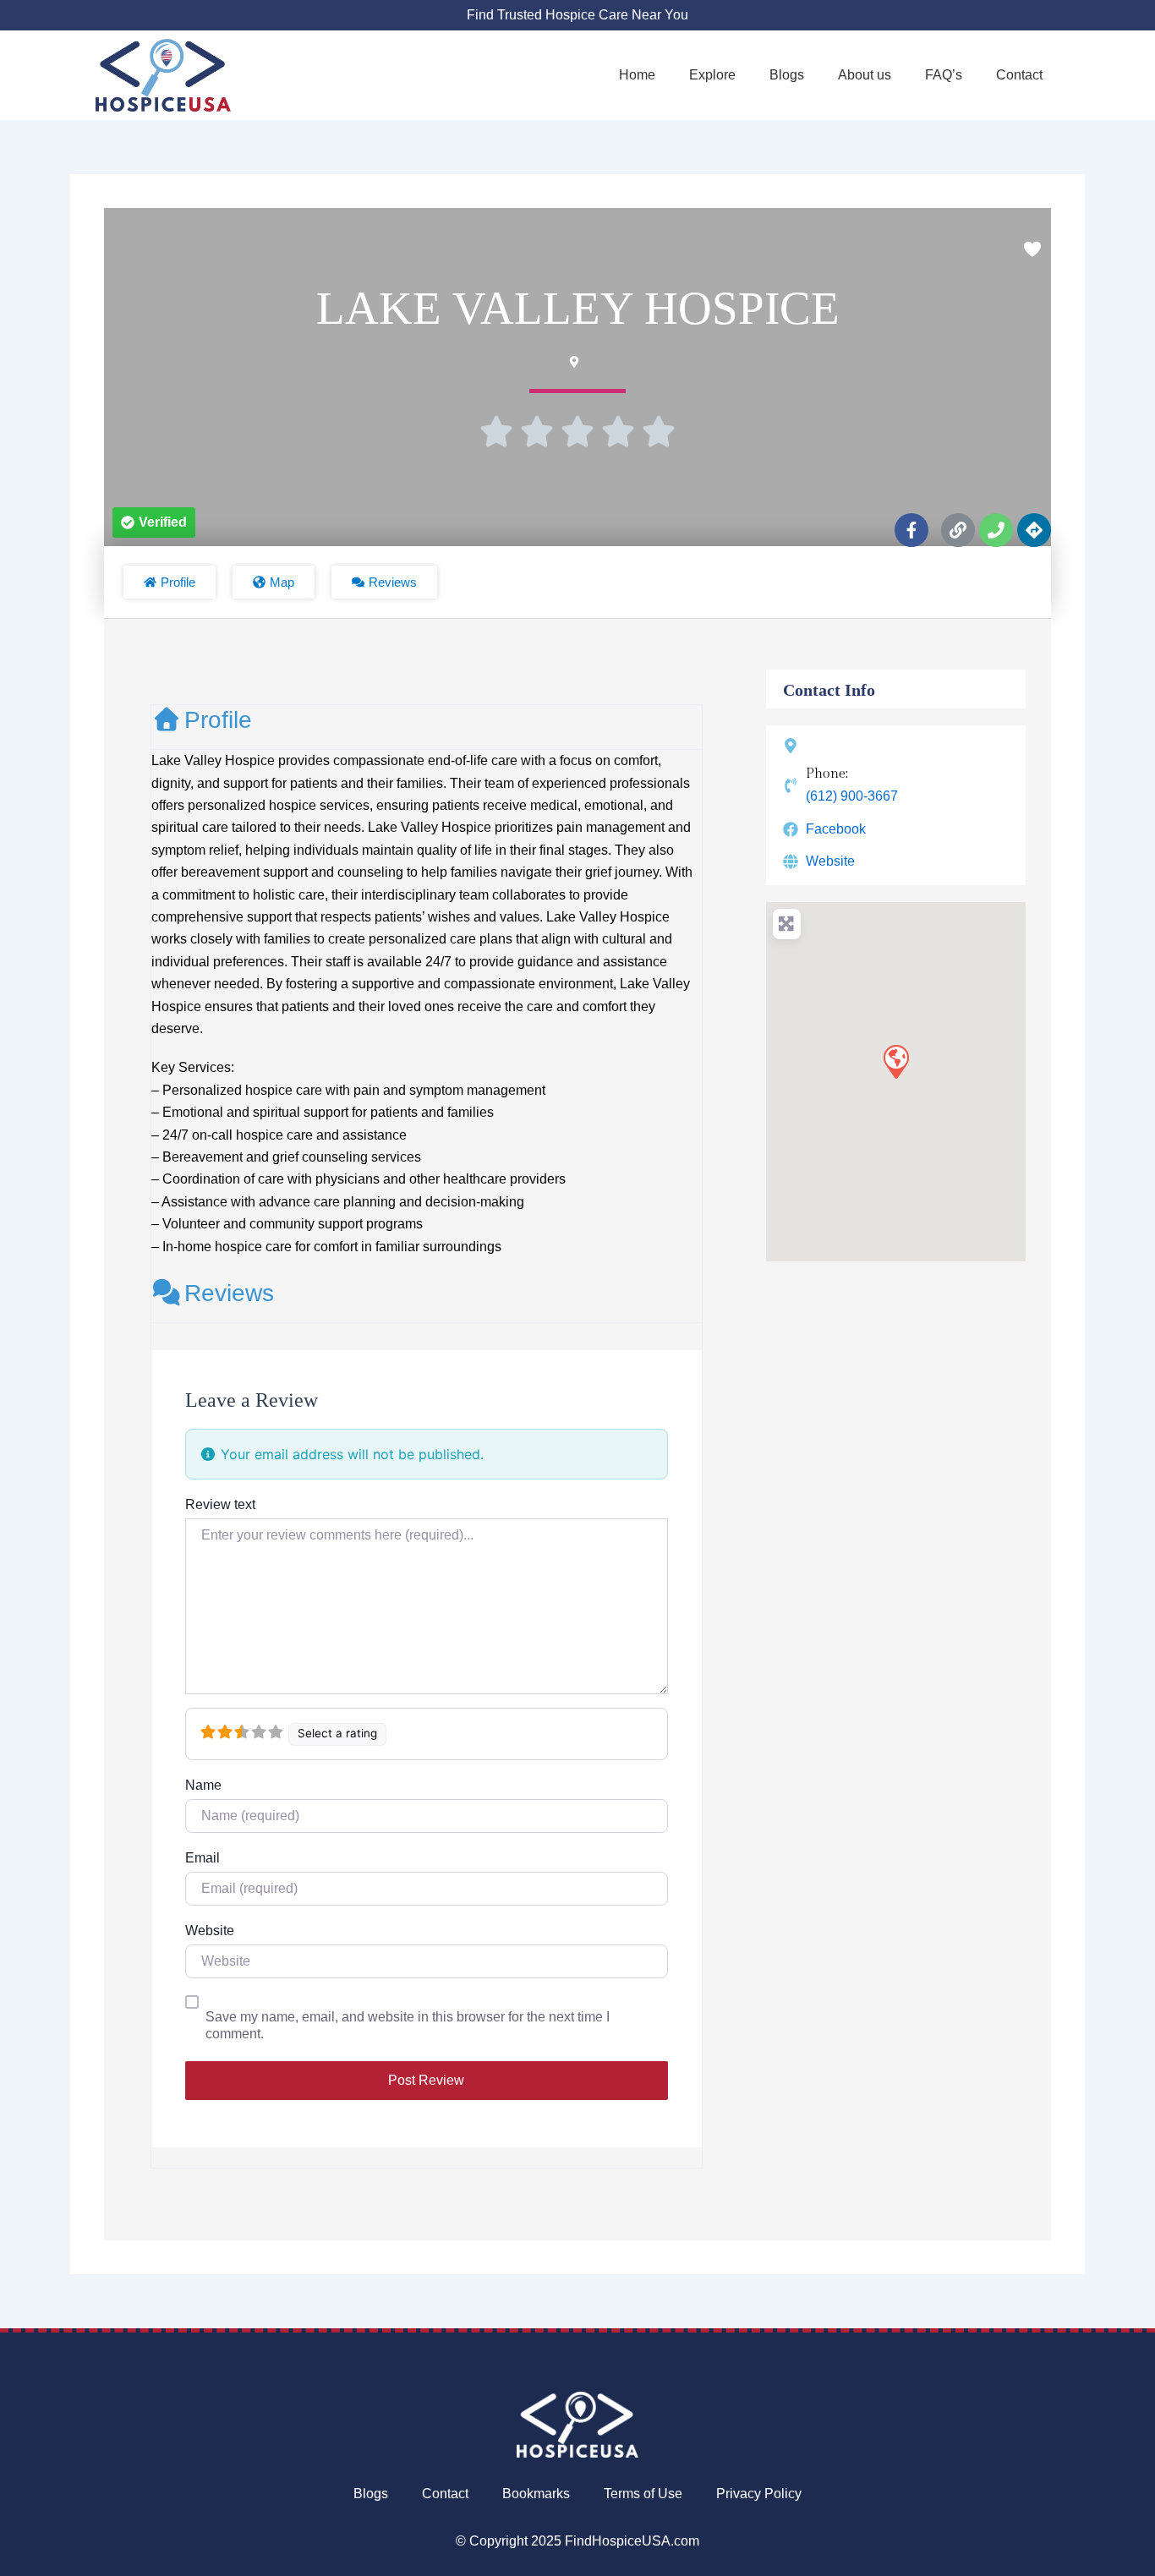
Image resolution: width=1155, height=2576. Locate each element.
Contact (1019, 75)
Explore (712, 75)
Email (203, 1858)
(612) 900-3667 (852, 796)
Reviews (229, 1293)
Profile (218, 720)
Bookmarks (536, 2494)
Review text (220, 1504)
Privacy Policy (759, 2494)
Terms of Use (643, 2494)
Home (637, 75)
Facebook (836, 829)
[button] (154, 522)
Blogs (787, 75)
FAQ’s (944, 75)
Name (203, 1785)
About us (865, 75)
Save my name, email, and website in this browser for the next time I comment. (408, 2025)
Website (210, 1931)
